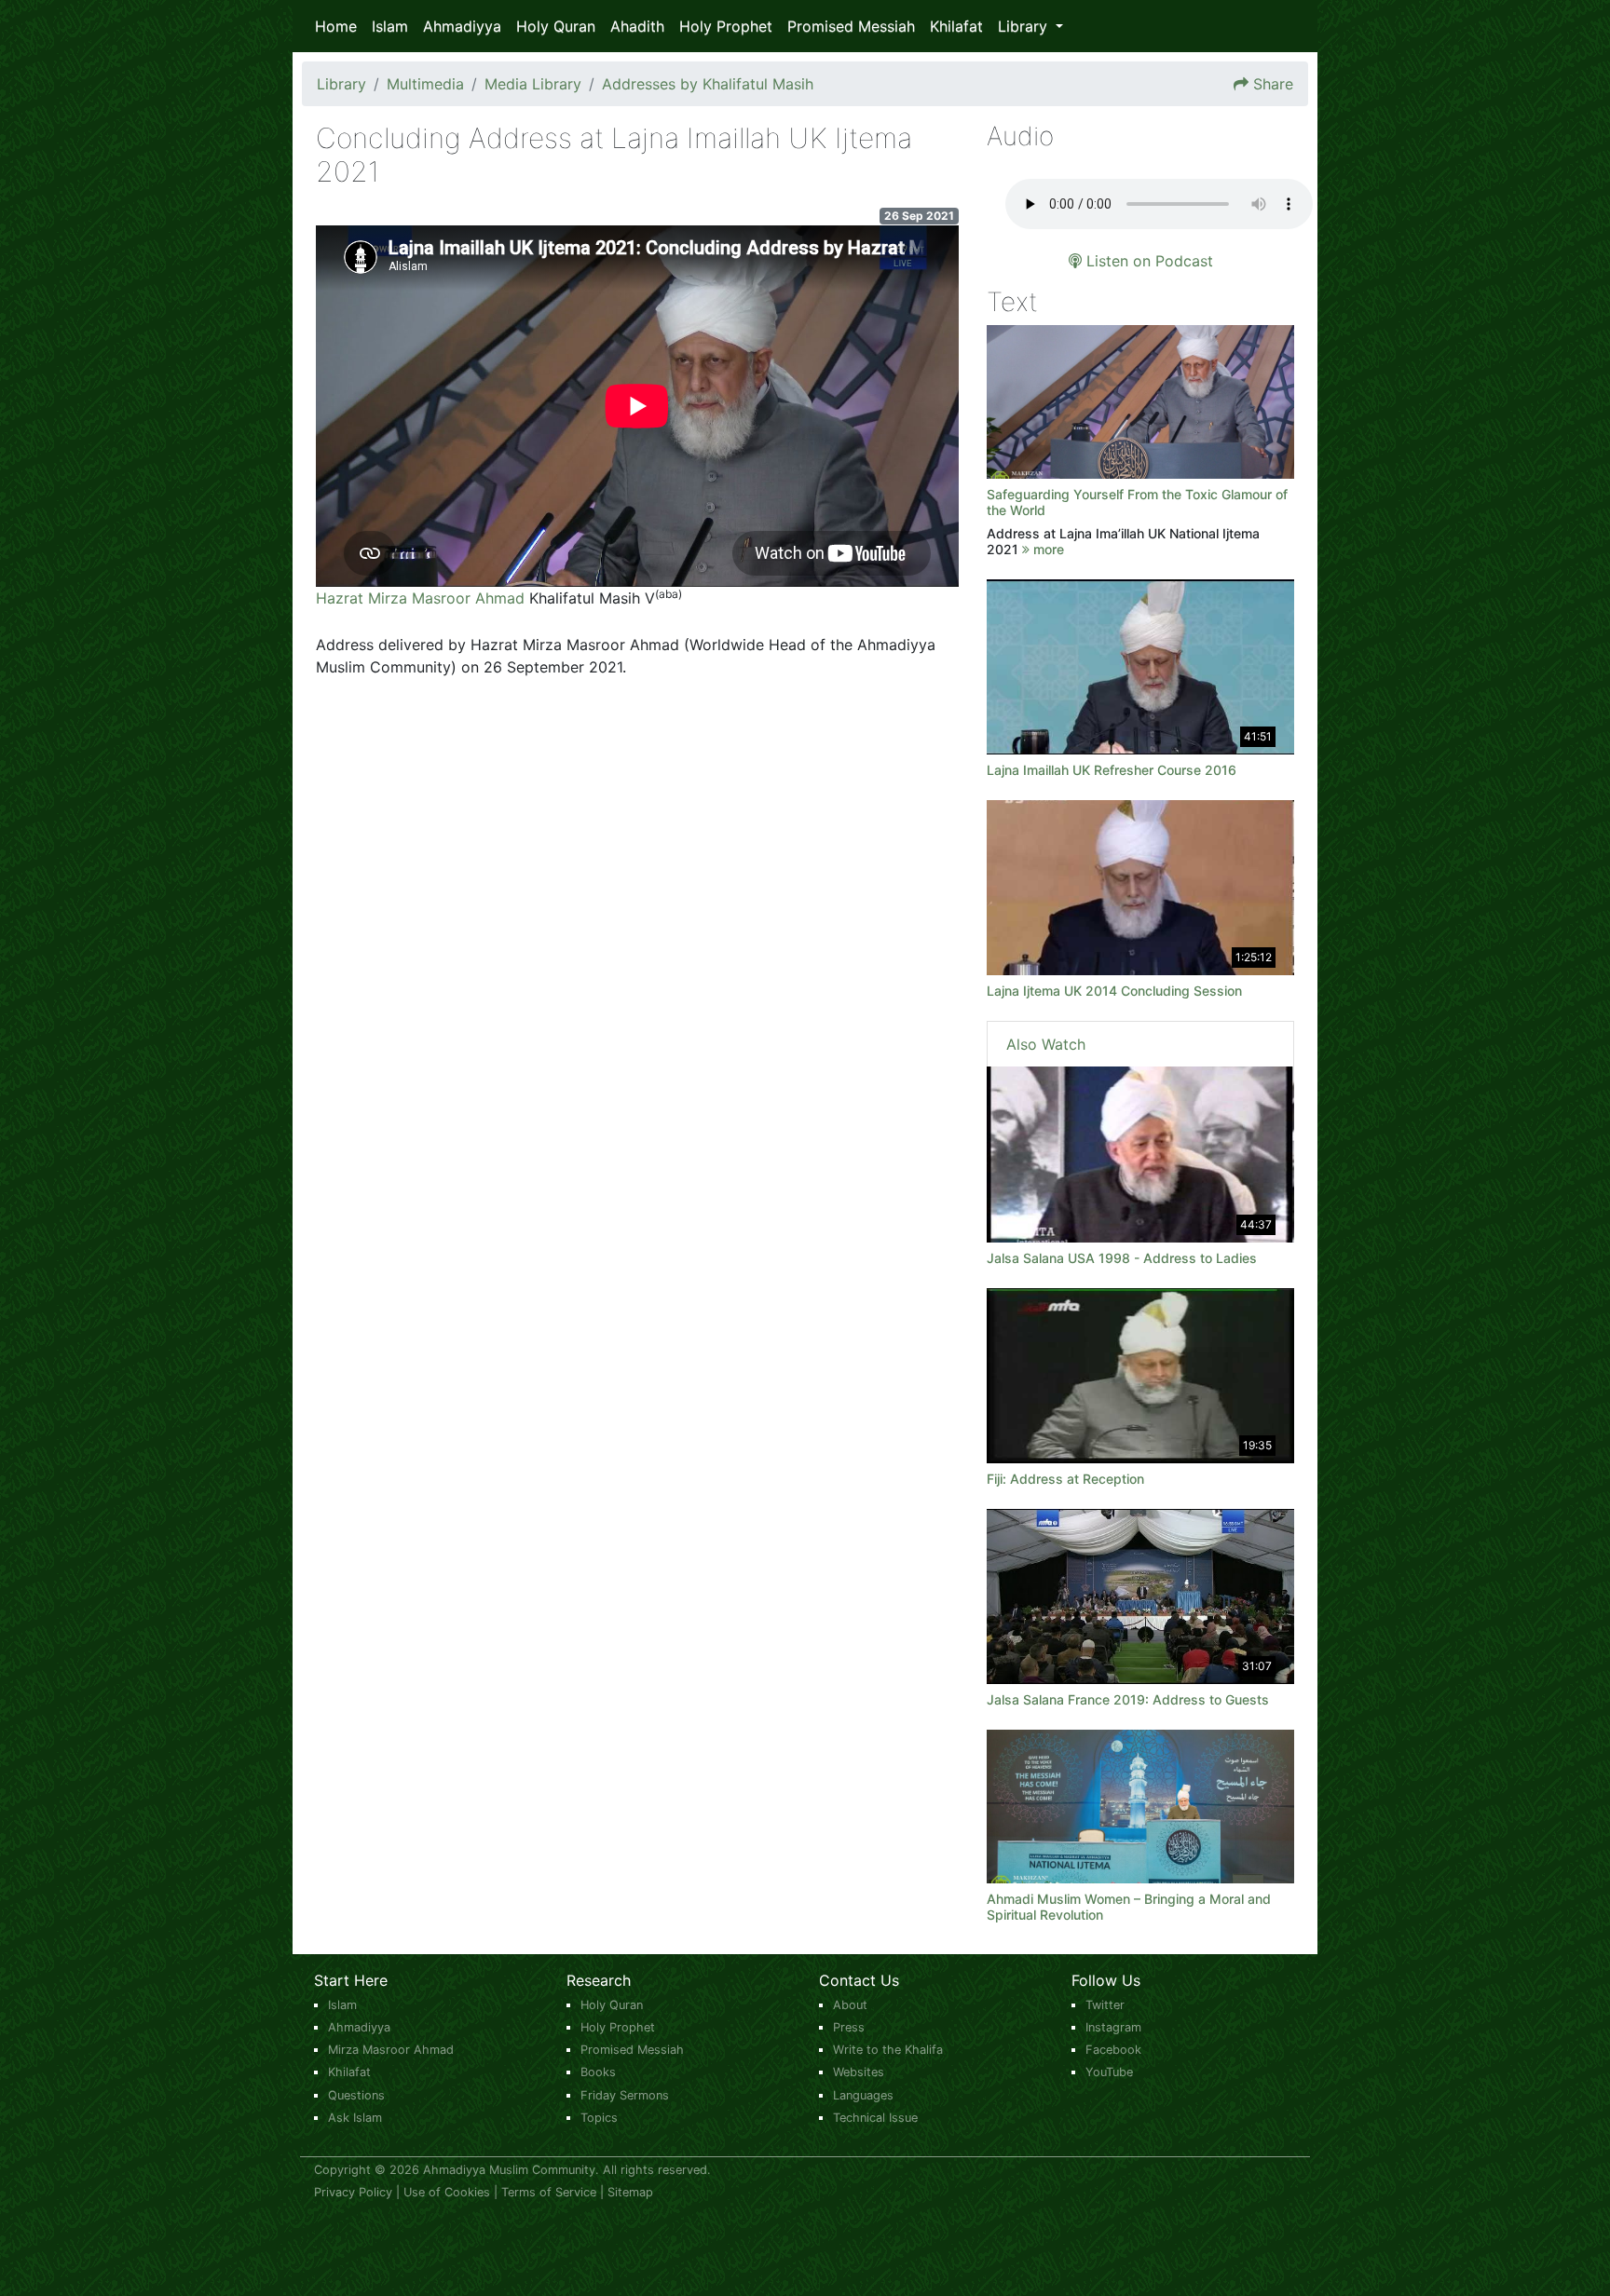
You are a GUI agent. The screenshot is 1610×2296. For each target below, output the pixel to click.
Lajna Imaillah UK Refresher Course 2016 (1112, 770)
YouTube (1109, 2072)
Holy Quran (556, 26)
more (1047, 549)
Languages (863, 2095)
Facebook (1113, 2050)
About (850, 2005)
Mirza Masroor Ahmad (391, 2050)
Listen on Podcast (1147, 261)
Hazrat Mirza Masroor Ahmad (420, 598)
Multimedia (425, 84)
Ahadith (637, 26)
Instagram (1113, 2027)
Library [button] (1025, 26)
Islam (390, 26)
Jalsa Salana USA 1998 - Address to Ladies (1122, 1258)
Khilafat (956, 26)
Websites (859, 2072)
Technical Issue (875, 2118)
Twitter (1105, 2005)
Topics (599, 2118)
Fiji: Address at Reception (1065, 1479)
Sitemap (630, 2192)
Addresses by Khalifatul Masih (708, 84)
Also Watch (1046, 1044)
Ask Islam (355, 2118)
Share (1273, 84)
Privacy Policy (353, 2192)
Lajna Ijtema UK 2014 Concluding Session (1114, 991)
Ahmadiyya (462, 26)
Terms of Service (549, 2192)
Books (598, 2072)
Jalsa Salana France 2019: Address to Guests (1128, 1699)
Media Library (533, 84)
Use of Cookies (447, 2192)
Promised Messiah (851, 26)
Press (849, 2027)
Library (341, 84)
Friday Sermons (625, 2095)
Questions (356, 2095)
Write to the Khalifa (888, 2050)
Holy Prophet (726, 26)
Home (336, 26)
